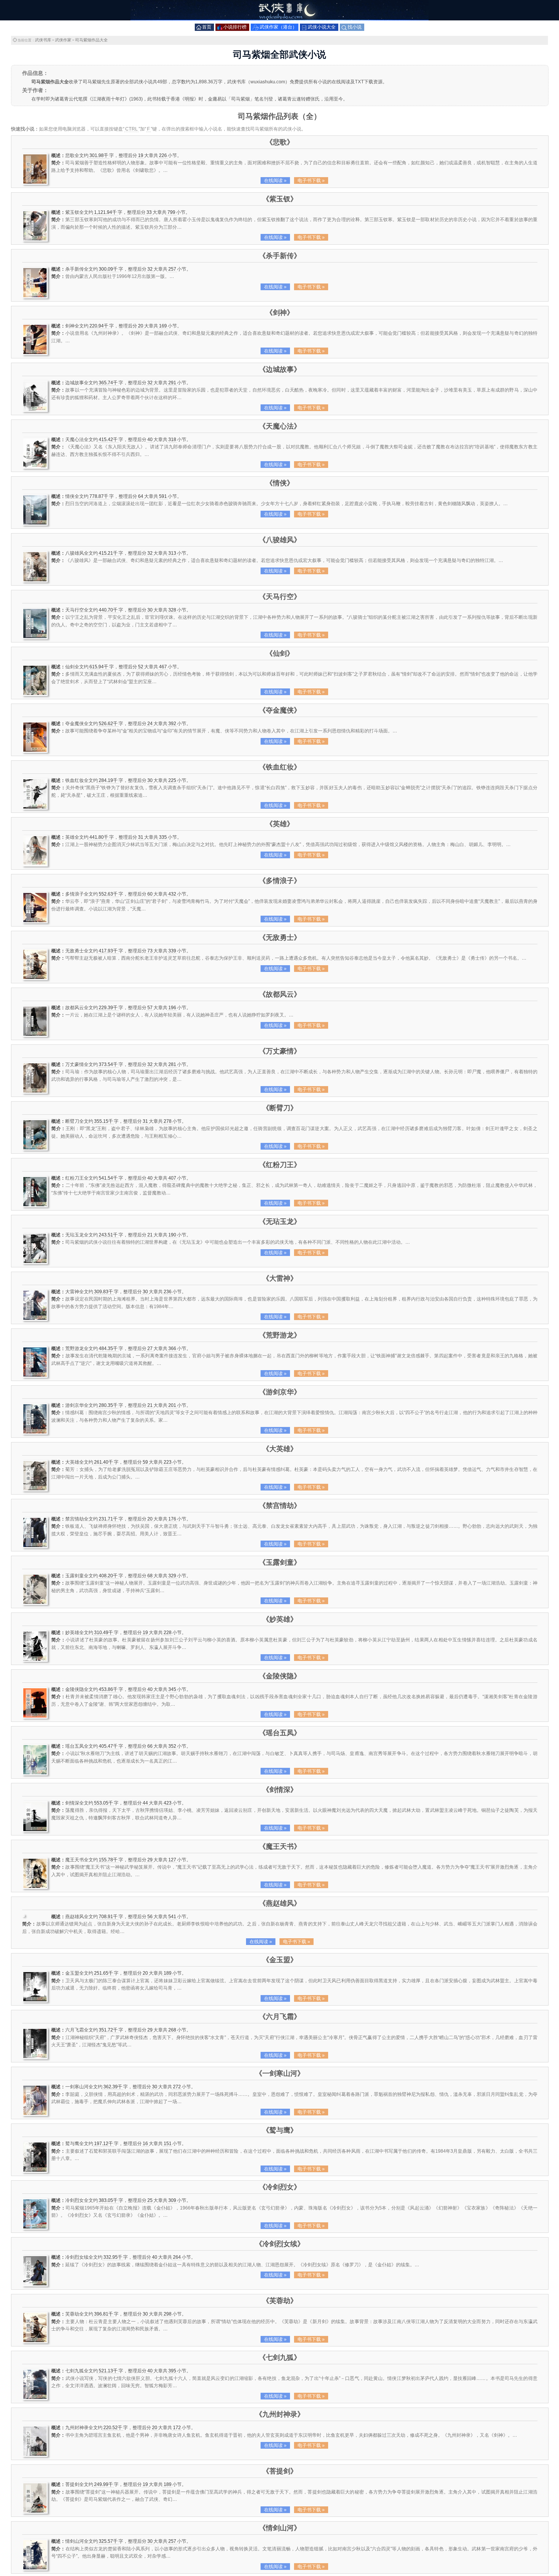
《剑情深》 (280, 1790)
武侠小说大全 (322, 27)
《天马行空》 (280, 597)
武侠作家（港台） (278, 27)
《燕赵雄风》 (280, 1903)
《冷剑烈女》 (280, 2187)
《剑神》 (280, 312)
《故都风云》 (280, 994)
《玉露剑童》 (280, 1562)
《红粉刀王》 (280, 1165)
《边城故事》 (280, 369)
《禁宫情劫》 (280, 1505)
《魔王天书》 (280, 1846)
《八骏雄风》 (280, 540)
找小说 (355, 27)
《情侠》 (280, 483)
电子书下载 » (311, 180)
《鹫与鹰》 (280, 2130)
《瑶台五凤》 (280, 1733)
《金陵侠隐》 (280, 1676)
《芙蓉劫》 (280, 2301)
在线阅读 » (275, 180)
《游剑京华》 (280, 1392)
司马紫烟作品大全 (91, 40)
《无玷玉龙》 (280, 1221)
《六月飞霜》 (280, 2016)
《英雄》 (280, 824)
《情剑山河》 (280, 2528)
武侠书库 (43, 40)
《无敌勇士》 (280, 937)
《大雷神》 (280, 1278)
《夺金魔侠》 (280, 710)
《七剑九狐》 (280, 2357)
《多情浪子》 (280, 881)
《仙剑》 (280, 653)
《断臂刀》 (280, 1108)
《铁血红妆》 (280, 767)
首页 (207, 27)
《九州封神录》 (280, 2414)
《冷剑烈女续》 (280, 2244)
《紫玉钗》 (280, 199)
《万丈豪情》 (280, 1051)
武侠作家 (63, 40)
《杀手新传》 (280, 256)
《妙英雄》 (280, 1619)
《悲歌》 (280, 142)
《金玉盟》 (280, 1960)
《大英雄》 (280, 1449)
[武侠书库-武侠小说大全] (279, 19)
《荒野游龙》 (280, 1335)
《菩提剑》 (280, 2471)
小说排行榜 (235, 27)
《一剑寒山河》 (280, 2073)
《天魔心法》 (280, 426)
